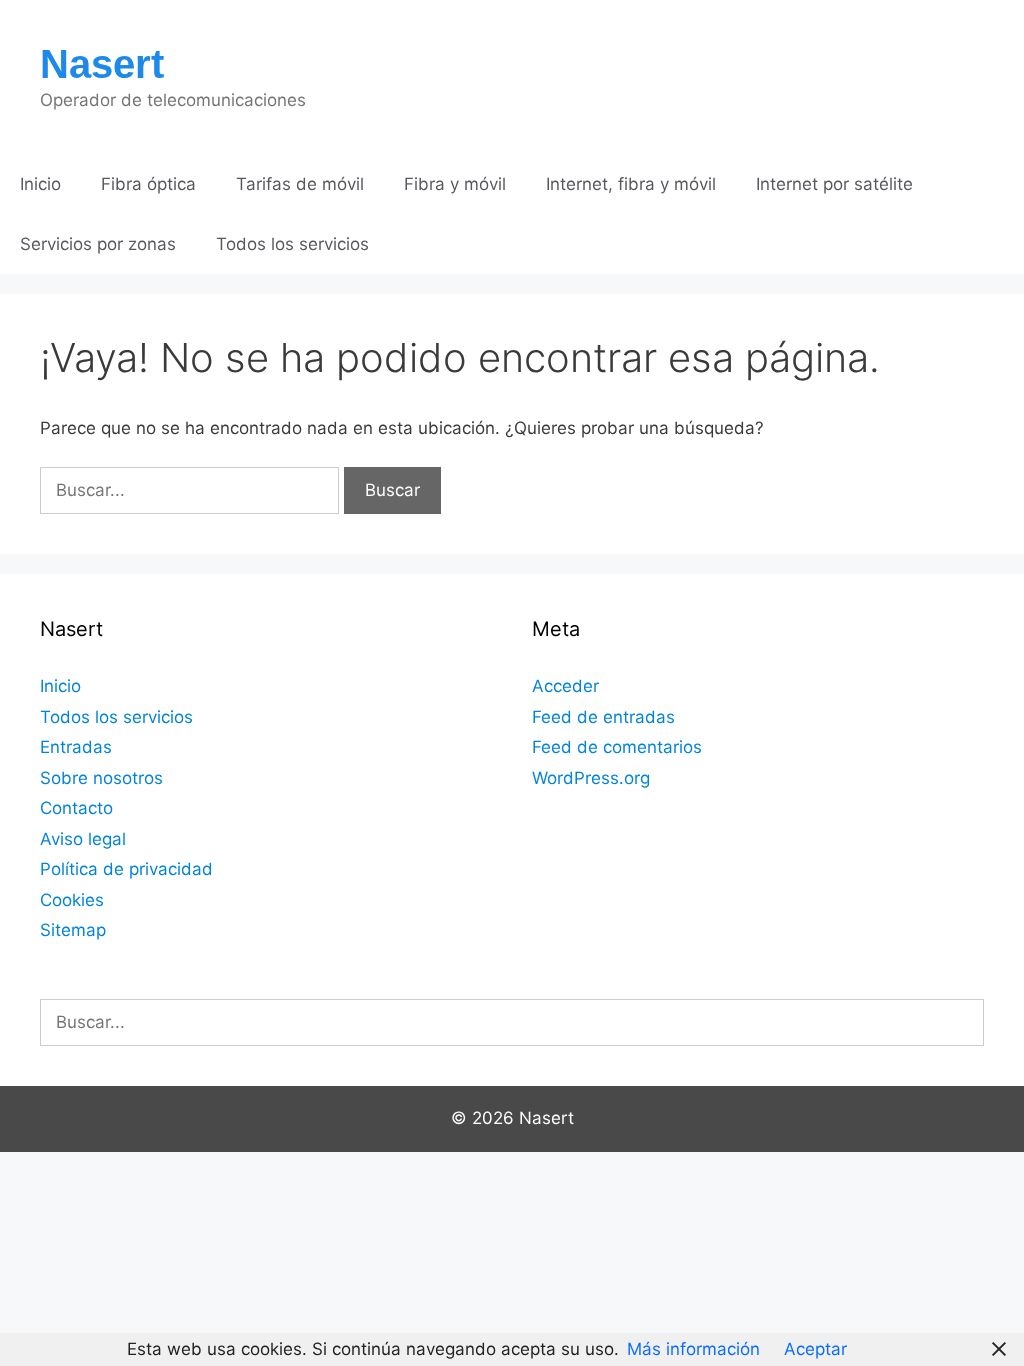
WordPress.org (591, 778)
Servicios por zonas (98, 244)
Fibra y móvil (455, 184)
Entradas (76, 747)
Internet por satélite (834, 184)
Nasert (102, 64)
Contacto (76, 808)
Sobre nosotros (101, 778)
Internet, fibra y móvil (631, 184)
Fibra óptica (148, 184)
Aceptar (815, 1349)
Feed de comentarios (617, 747)
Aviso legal (83, 839)
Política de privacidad (126, 869)
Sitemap (73, 930)
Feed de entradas (603, 717)
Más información (693, 1349)
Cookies (72, 900)
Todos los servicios (292, 244)
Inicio (40, 184)
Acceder (565, 686)
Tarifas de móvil (300, 184)
